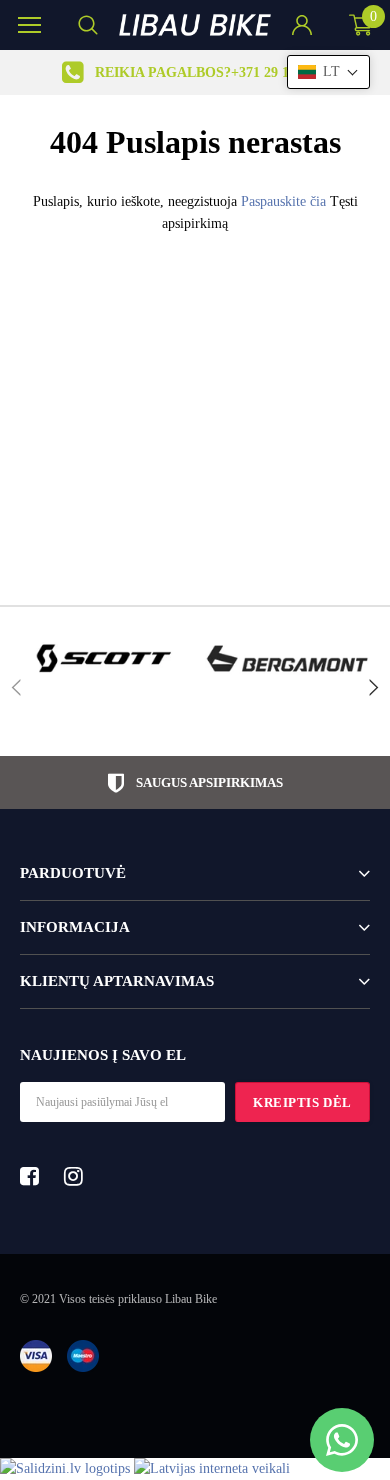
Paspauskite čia (285, 201)
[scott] (102, 658)
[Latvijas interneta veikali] (212, 1468)
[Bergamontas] (287, 658)
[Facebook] (35, 1176)
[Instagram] (79, 1176)
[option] (195, 72)
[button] (328, 72)
